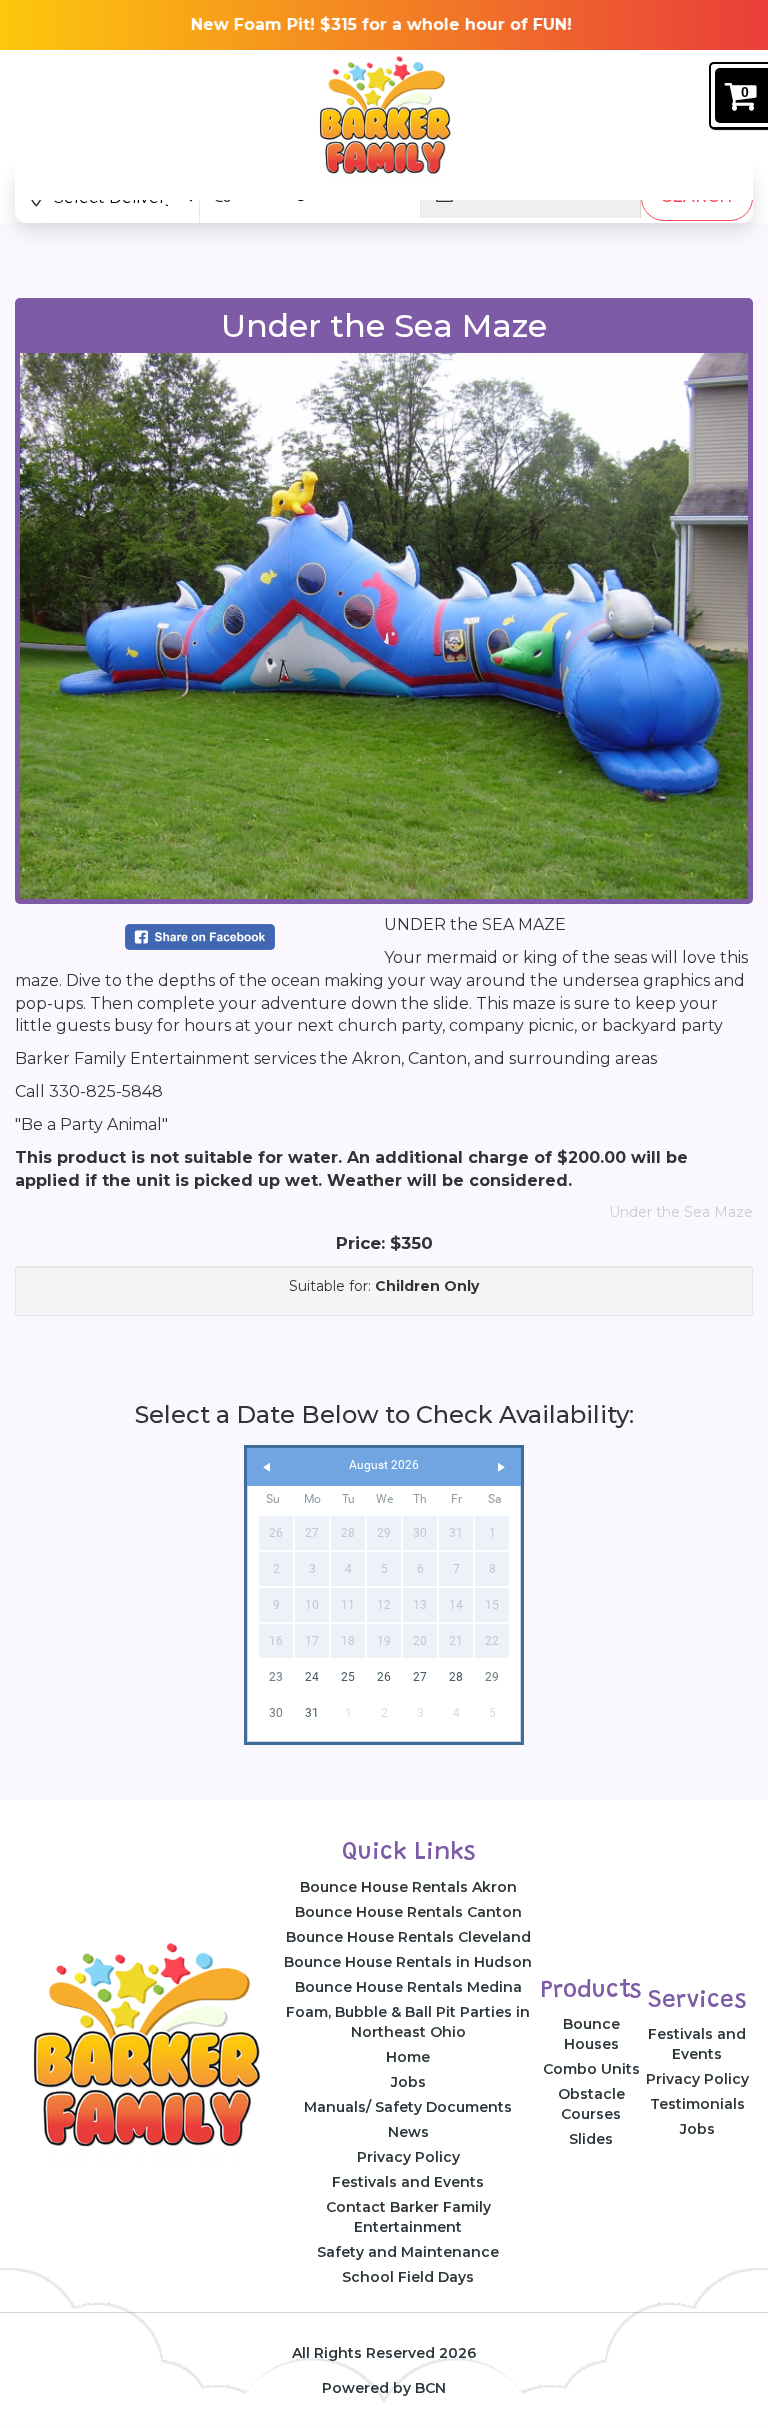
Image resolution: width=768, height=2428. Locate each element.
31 (312, 1713)
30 (276, 1713)
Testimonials (697, 2104)
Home (408, 2057)
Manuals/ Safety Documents (408, 2107)
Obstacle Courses (591, 2104)
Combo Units (591, 2069)
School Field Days (408, 2277)
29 (492, 1677)
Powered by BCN (384, 2388)
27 (420, 1677)
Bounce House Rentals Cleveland (408, 1937)
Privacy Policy (408, 2157)
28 (456, 1677)
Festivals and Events (408, 2182)
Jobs (408, 2082)
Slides (591, 2139)
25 (348, 1677)
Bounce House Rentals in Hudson (408, 1962)
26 (384, 1677)
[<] (267, 1467)
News (408, 2132)
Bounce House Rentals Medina (408, 1987)
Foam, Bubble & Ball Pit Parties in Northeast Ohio (408, 2022)
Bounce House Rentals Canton (408, 1912)
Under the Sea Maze (681, 1212)
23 (276, 1677)
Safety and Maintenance (408, 2252)
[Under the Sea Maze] (384, 626)
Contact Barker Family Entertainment (408, 2217)
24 (312, 1677)
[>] (501, 1467)
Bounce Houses (591, 2034)
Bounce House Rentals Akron (408, 1887)
